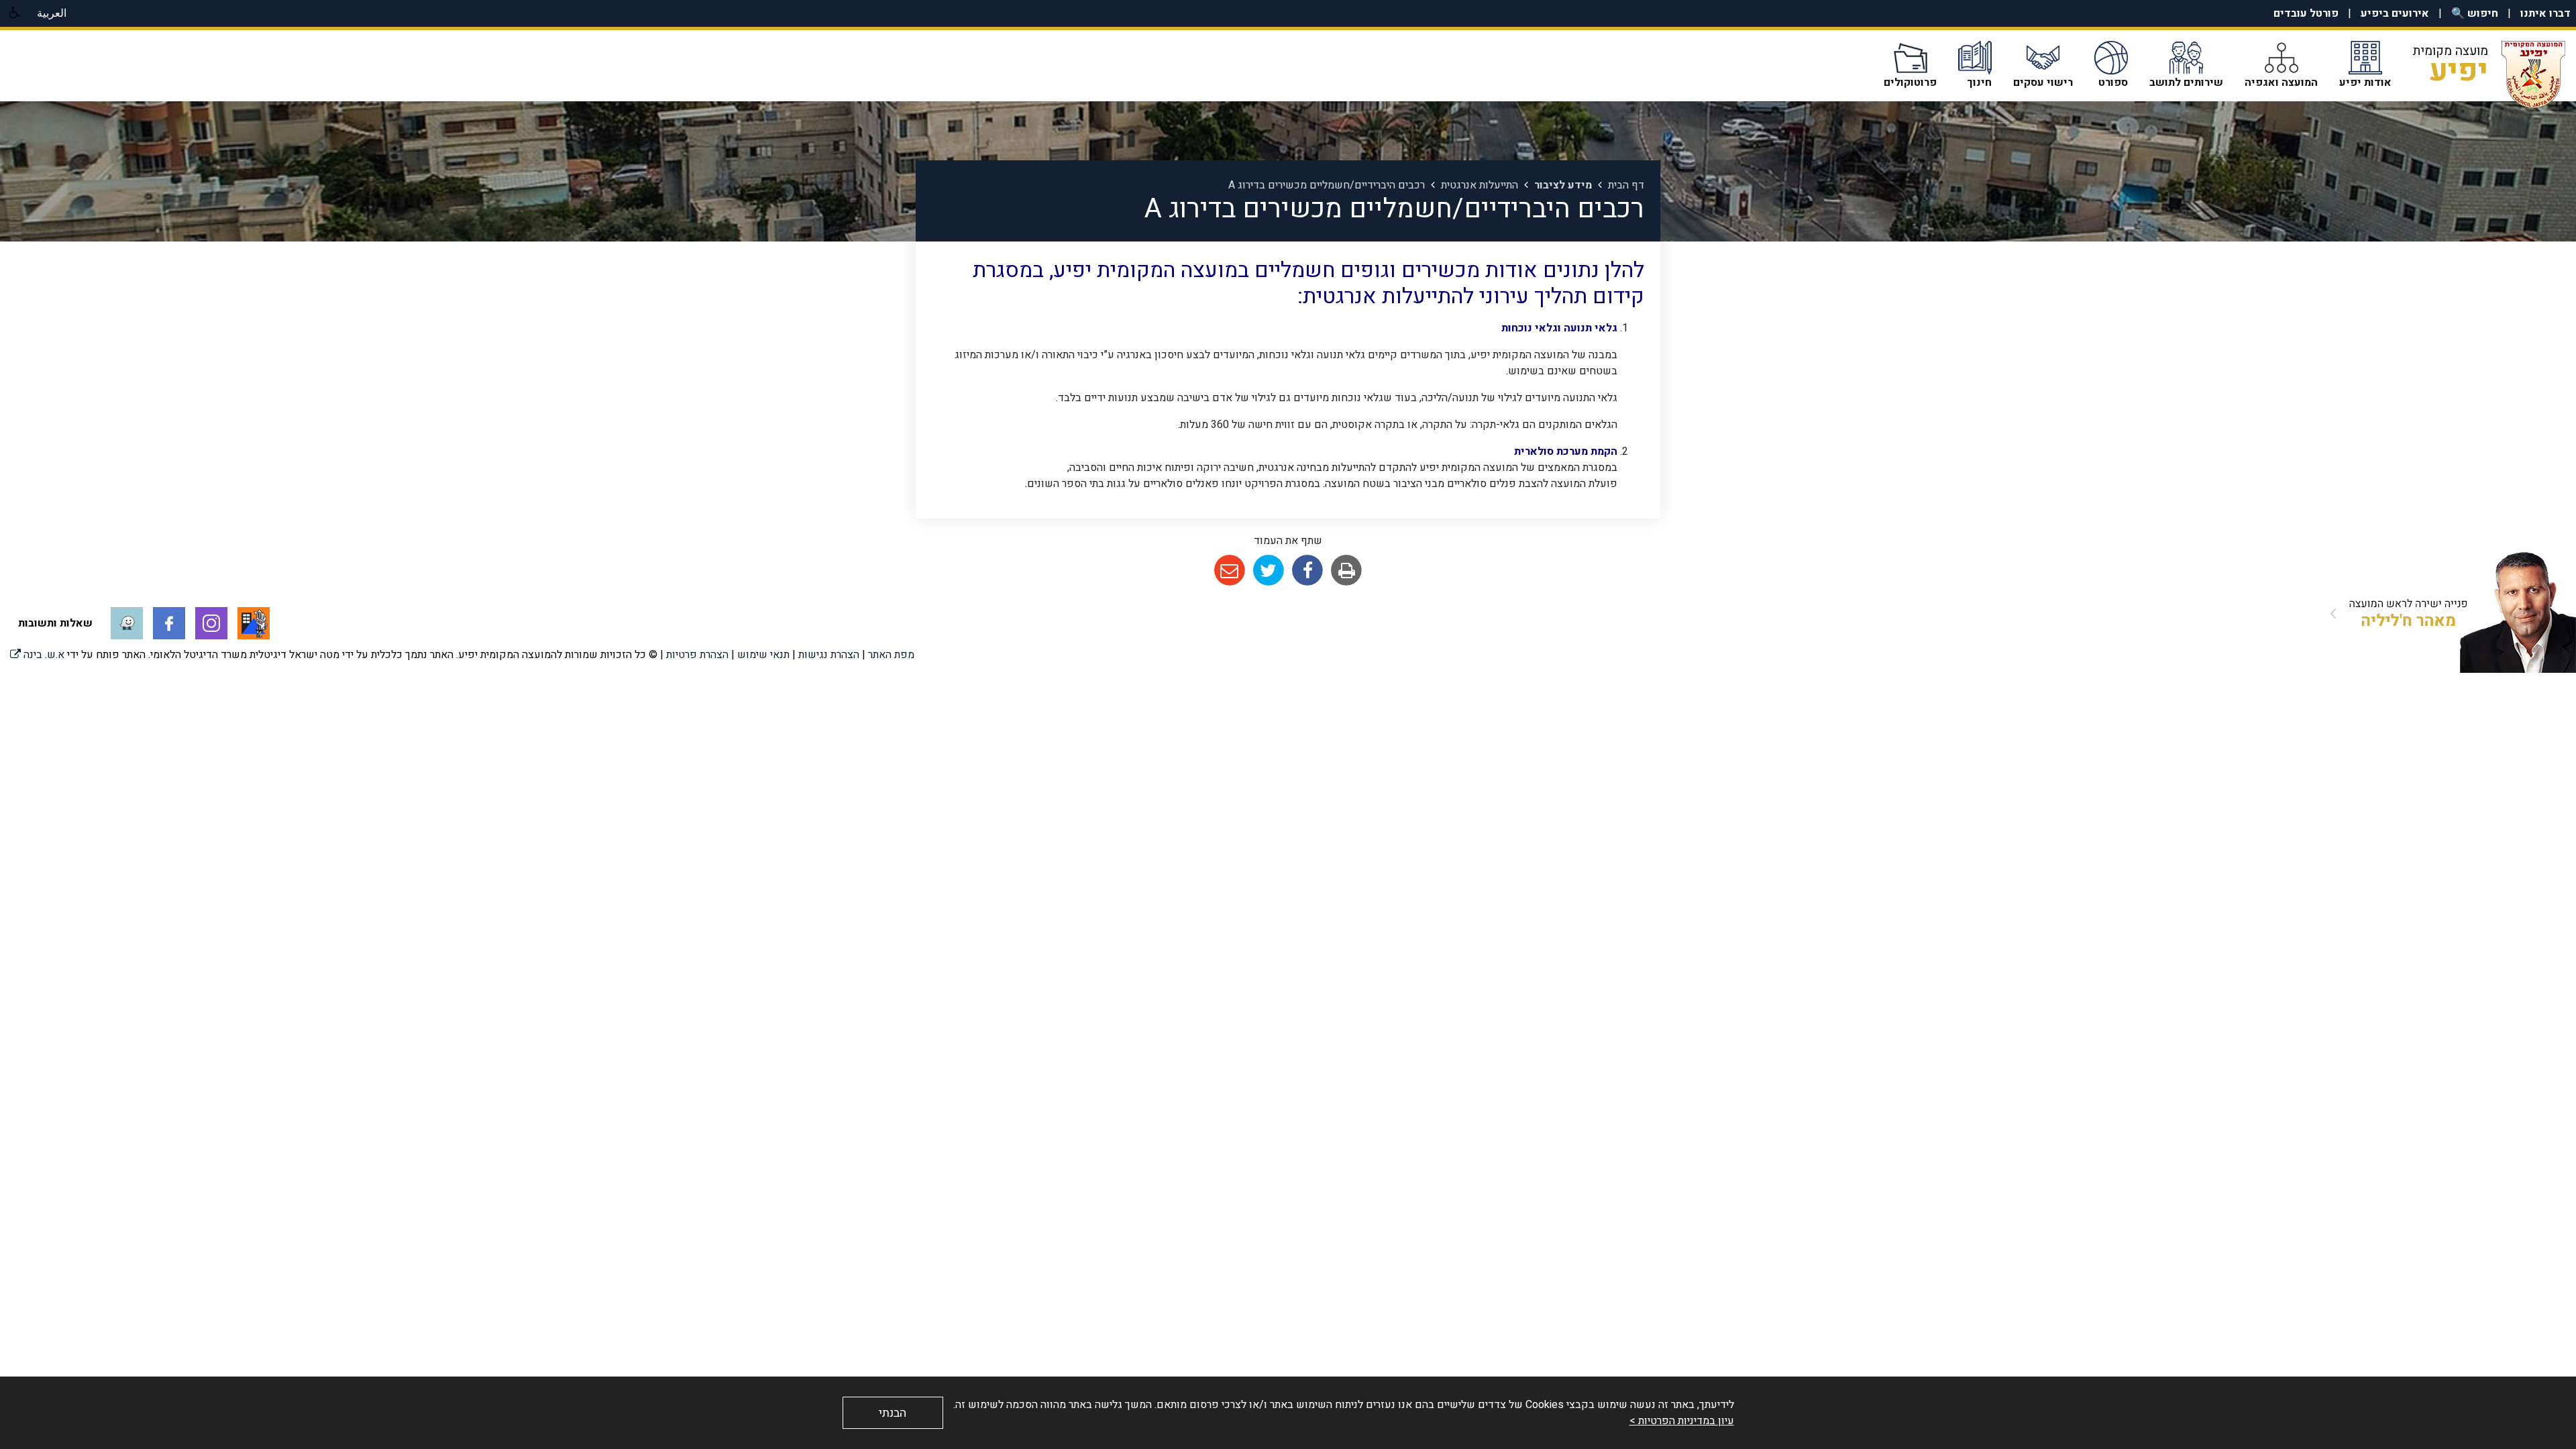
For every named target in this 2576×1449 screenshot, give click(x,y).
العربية (52, 13)
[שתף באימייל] (1229, 571)
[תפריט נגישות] (13, 13)
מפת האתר (891, 655)
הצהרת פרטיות (697, 655)
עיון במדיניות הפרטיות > (1682, 1421)
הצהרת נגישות (829, 655)
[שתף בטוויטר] (1268, 571)
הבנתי (893, 1413)
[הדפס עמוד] (1347, 571)
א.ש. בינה (37, 655)
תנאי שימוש (763, 655)
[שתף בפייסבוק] (1308, 571)
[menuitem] (2536, 13)
